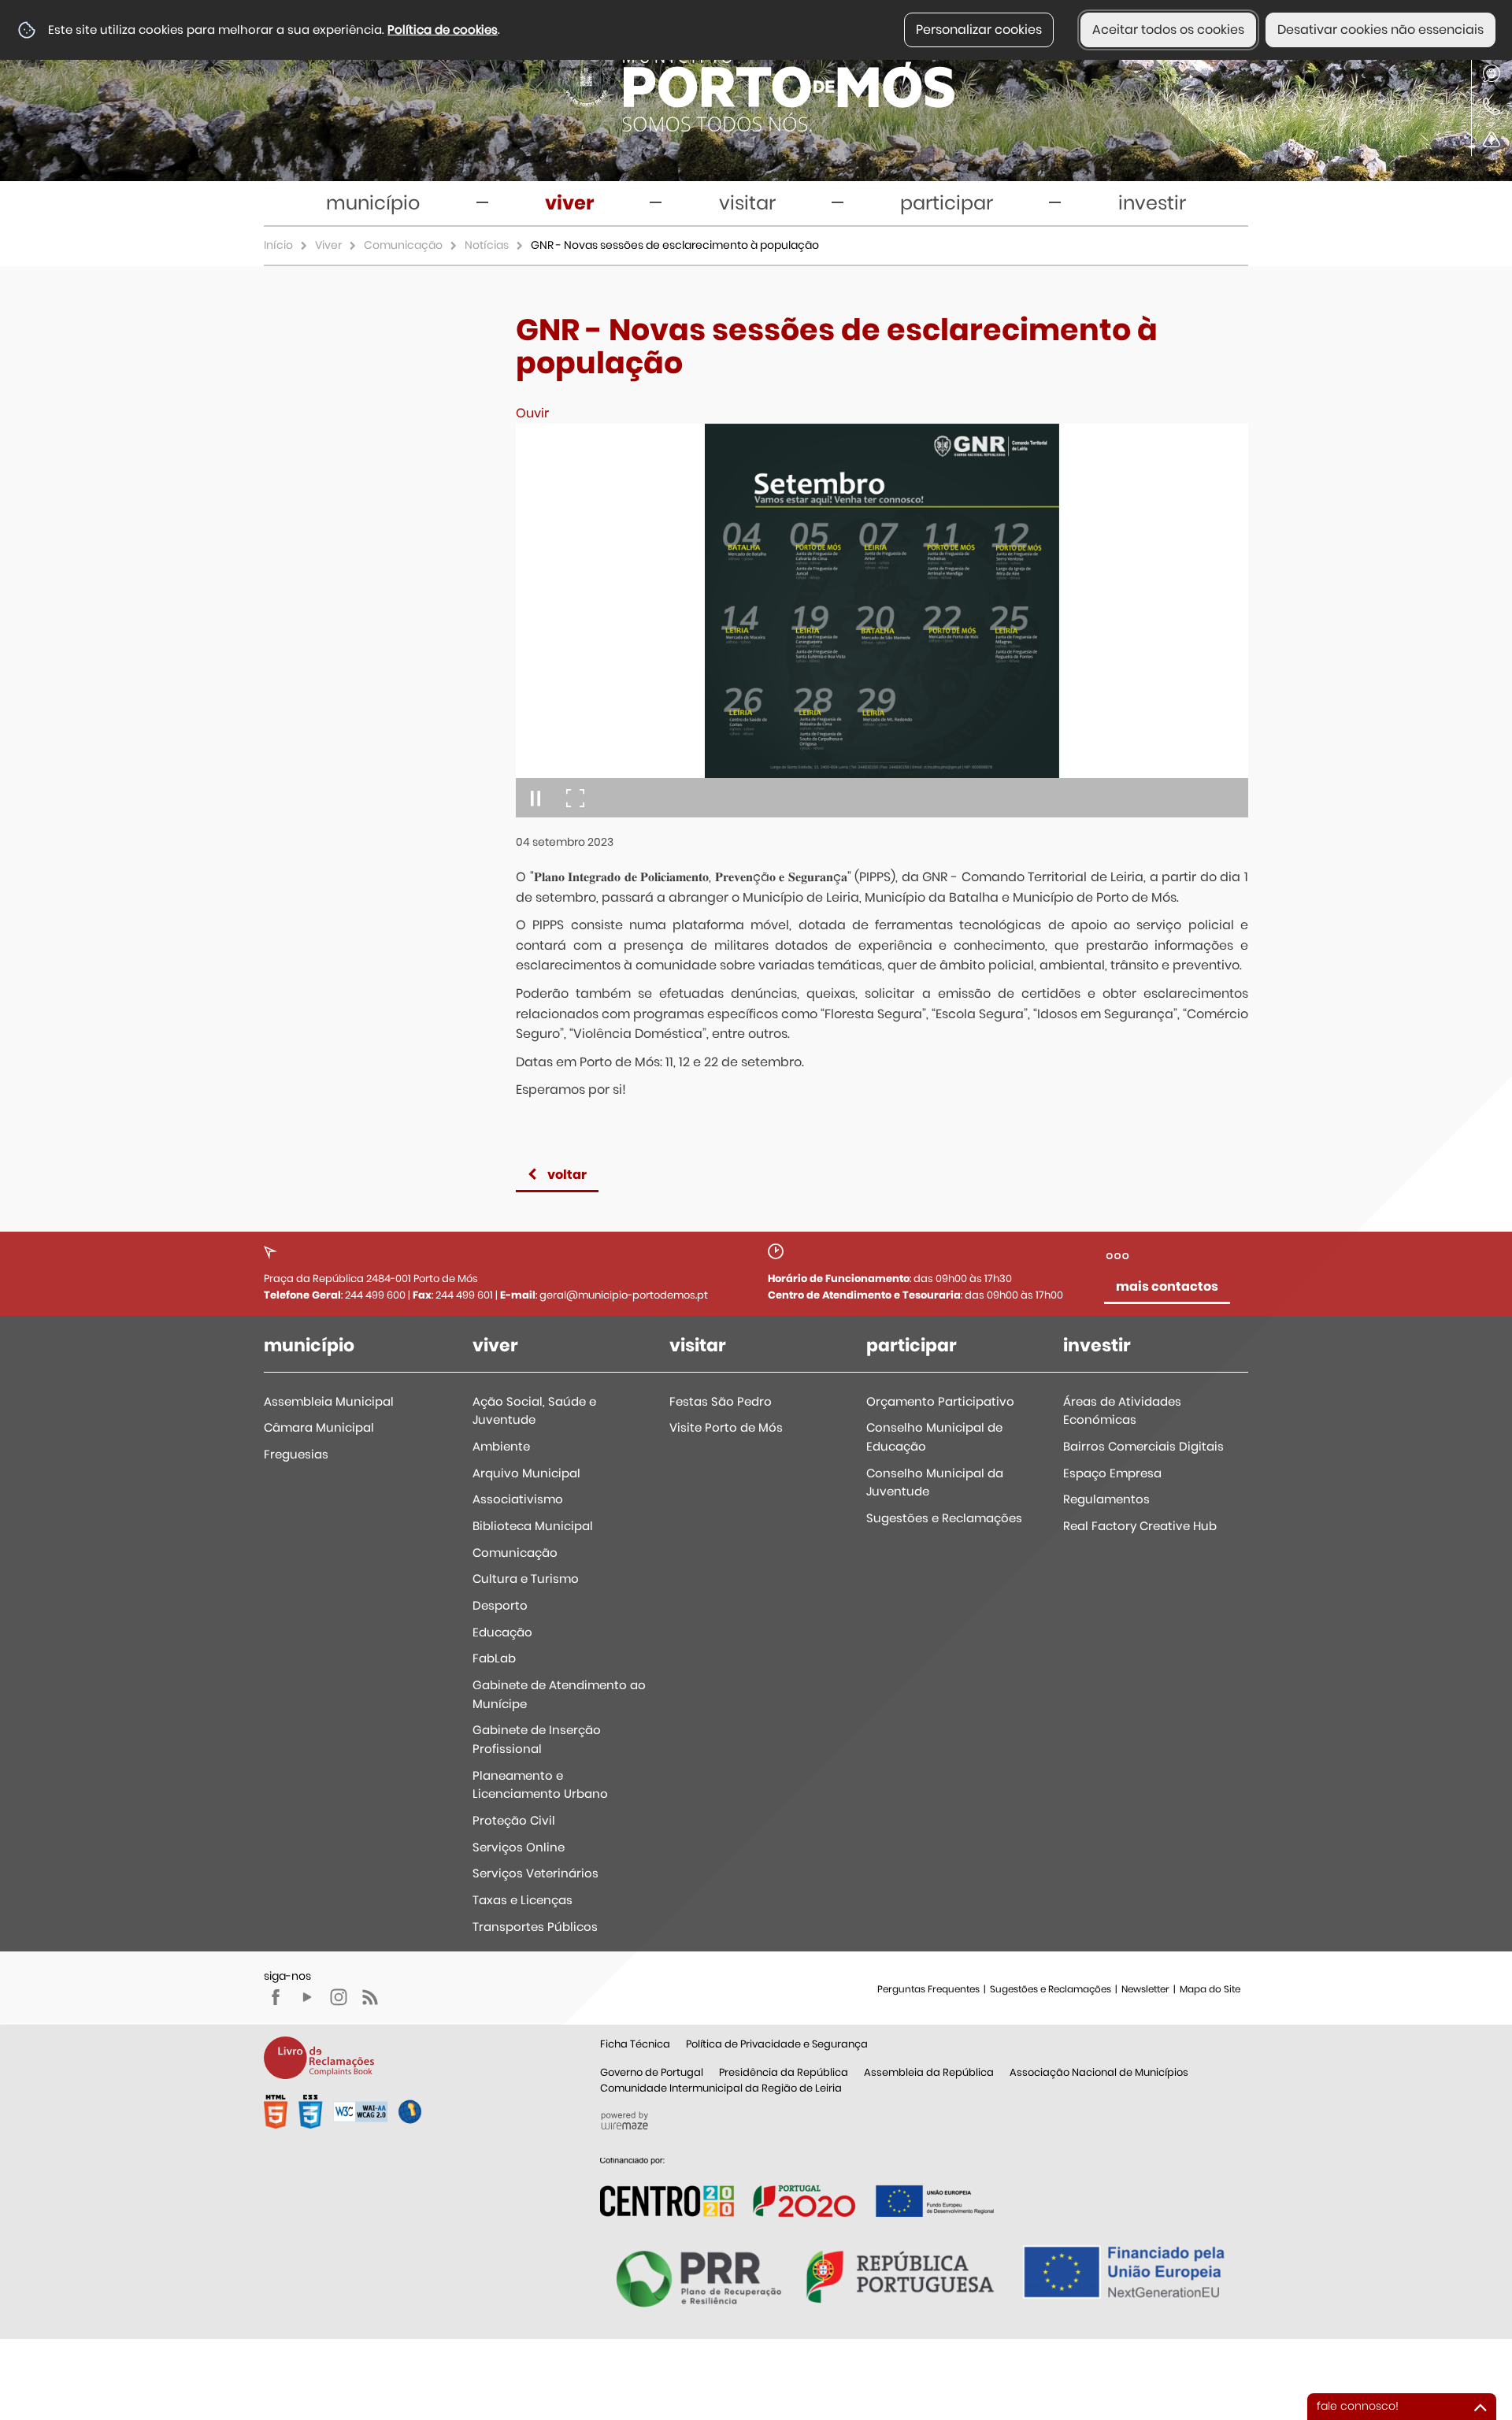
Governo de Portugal (652, 2072)
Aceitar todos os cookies (1168, 30)
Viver (328, 245)
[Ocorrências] (1492, 139)
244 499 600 (375, 1295)
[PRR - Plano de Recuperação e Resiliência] (797, 2187)
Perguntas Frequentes (928, 1989)
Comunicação (403, 245)
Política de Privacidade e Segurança (777, 2044)
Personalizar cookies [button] (979, 30)
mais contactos (1167, 1286)
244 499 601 (464, 1295)
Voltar (567, 1175)
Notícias (487, 245)
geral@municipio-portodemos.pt (624, 1295)
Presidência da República (784, 2072)
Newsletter (1145, 1989)
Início (278, 245)
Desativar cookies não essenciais (1380, 30)
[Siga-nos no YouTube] (307, 1997)
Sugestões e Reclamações (1051, 1989)
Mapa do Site (1210, 1989)
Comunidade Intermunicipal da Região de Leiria (721, 2088)
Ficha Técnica (635, 2044)
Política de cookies (443, 30)
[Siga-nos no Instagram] (339, 1997)
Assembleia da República (929, 2072)
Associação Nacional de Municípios (1099, 2072)
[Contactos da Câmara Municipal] (1492, 106)
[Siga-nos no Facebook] (276, 1997)
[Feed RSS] (370, 1997)
